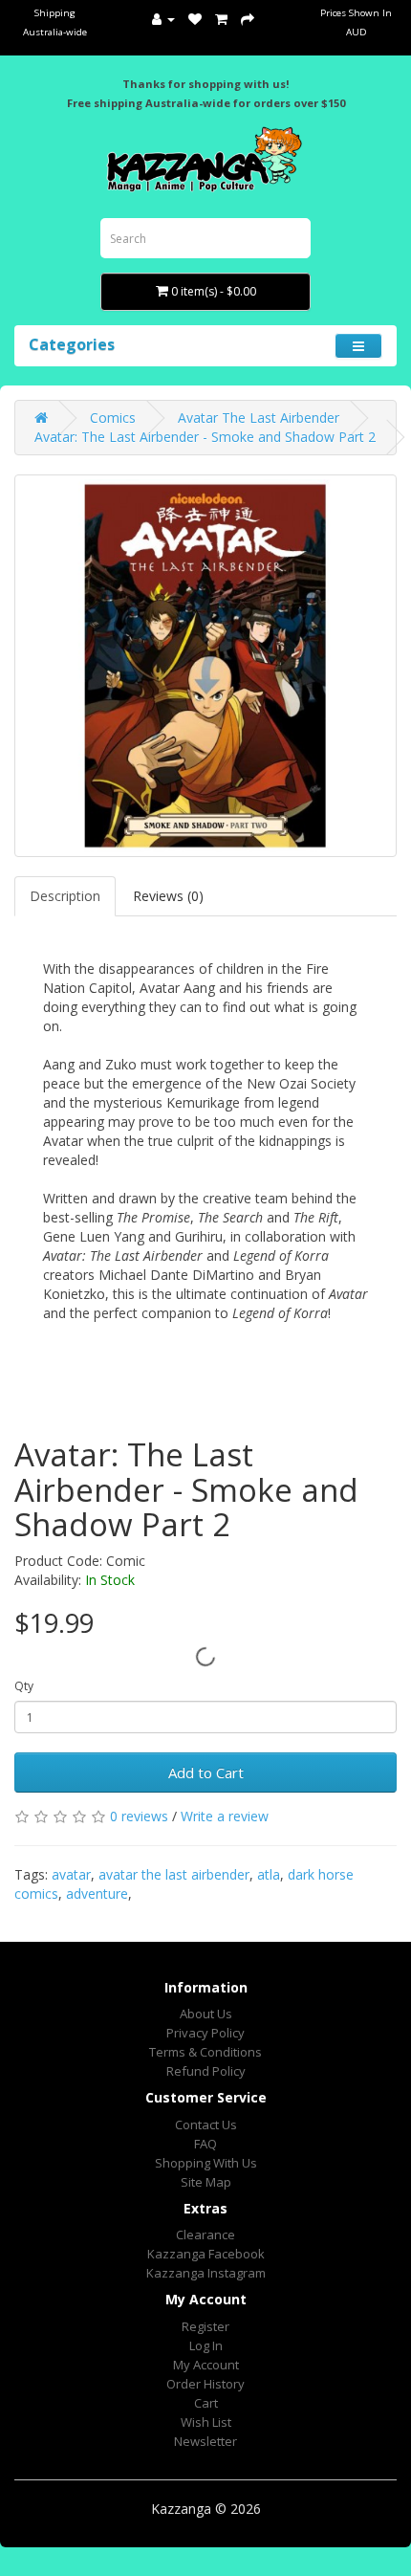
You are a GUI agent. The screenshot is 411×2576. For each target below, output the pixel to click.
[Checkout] (248, 19)
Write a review (225, 1816)
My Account (206, 2365)
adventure (97, 1893)
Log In (206, 2345)
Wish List (206, 2422)
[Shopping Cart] (221, 19)
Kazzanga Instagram (206, 2273)
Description (65, 896)
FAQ (205, 2144)
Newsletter (205, 2441)
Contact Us (206, 2125)
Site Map (206, 2182)
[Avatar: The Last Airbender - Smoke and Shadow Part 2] (205, 666)
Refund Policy (206, 2071)
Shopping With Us (206, 2163)
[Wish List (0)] (195, 19)
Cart (206, 2403)
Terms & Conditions (205, 2052)
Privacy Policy (205, 2033)
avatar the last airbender (174, 1874)
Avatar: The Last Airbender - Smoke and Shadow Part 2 (205, 437)
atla (269, 1874)
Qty (24, 1686)
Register (205, 2326)
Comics (113, 418)
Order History (205, 2384)
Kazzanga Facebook (206, 2254)
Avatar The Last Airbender (259, 418)
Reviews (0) (168, 896)
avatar (71, 1874)
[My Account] (163, 19)
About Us (206, 2014)
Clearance (205, 2235)
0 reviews (139, 1816)
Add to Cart (206, 1772)
